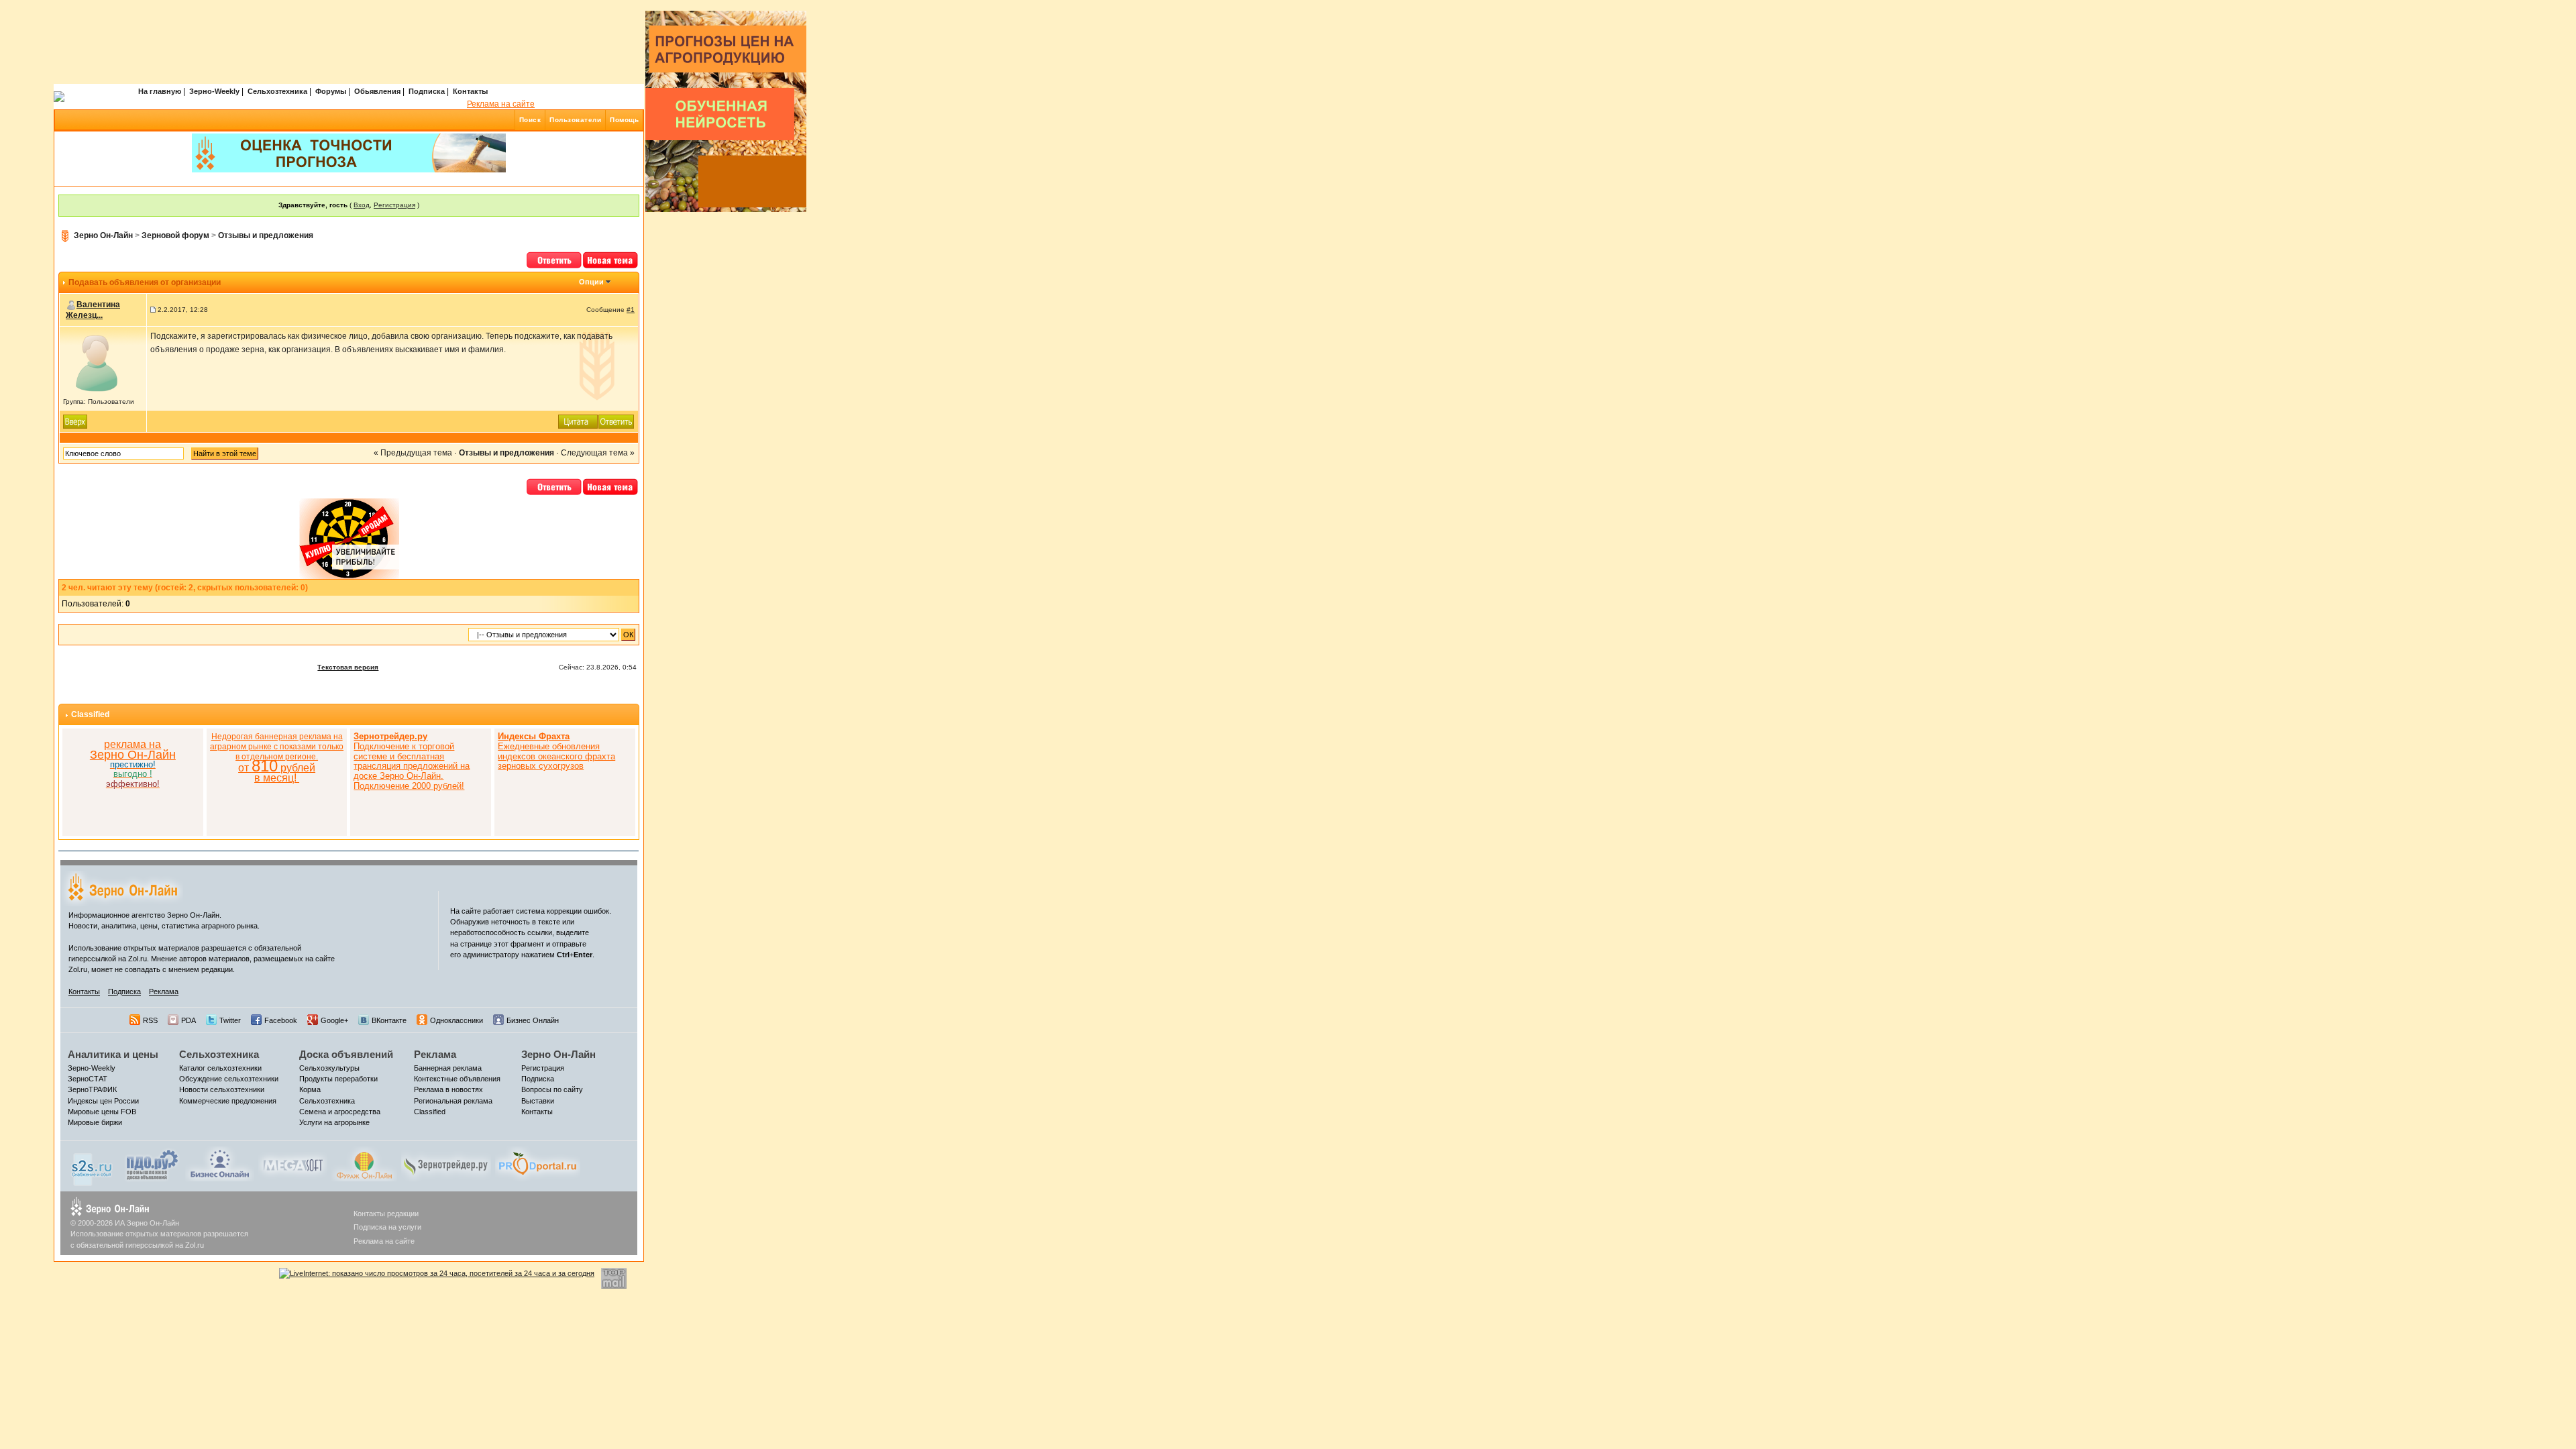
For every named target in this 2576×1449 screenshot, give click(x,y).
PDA (189, 1020)
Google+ (334, 1020)
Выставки (538, 1101)
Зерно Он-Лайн (103, 235)
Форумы (331, 91)
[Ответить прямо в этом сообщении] (616, 421)
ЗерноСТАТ (88, 1079)
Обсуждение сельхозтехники (229, 1079)
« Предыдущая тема (413, 453)
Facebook (281, 1020)
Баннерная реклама (448, 1068)
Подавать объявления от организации (145, 282)
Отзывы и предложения (266, 235)
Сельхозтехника (277, 91)
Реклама (164, 991)
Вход (362, 205)
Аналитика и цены (113, 1054)
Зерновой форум (175, 235)
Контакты (470, 91)
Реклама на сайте (501, 104)
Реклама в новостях (448, 1089)
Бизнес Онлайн (533, 1020)
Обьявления (377, 91)
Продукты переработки (338, 1079)
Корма (310, 1089)
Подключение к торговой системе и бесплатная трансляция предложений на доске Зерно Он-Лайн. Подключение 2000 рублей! (412, 761)
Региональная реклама (453, 1101)
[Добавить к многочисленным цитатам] (578, 421)
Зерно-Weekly (214, 91)
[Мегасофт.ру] (293, 1163)
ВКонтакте (389, 1020)
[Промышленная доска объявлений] (152, 1165)
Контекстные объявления (457, 1079)
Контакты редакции (386, 1214)
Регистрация (394, 205)
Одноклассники (457, 1020)
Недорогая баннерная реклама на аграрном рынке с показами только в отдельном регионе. (277, 758)
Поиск (530, 120)
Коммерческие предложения (228, 1101)
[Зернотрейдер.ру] (446, 1163)
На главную (160, 91)
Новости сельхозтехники (222, 1089)
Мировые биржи (95, 1122)
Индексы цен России (103, 1101)
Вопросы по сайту (552, 1089)
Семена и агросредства (340, 1112)
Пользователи (575, 120)
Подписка (427, 91)
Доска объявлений (346, 1054)
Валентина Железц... (93, 310)
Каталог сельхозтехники (220, 1068)
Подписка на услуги (387, 1227)
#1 (631, 310)
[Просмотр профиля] (97, 363)
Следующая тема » (598, 453)
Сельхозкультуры (329, 1068)
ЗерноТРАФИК (92, 1089)
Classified (90, 714)
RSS (150, 1020)
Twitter (230, 1020)
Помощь (624, 120)
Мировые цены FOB (102, 1112)
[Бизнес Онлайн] (220, 1163)
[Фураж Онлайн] (364, 1163)
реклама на (132, 744)
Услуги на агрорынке (334, 1122)
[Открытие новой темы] (611, 259)
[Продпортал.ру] (538, 1163)
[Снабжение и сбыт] (93, 1166)
